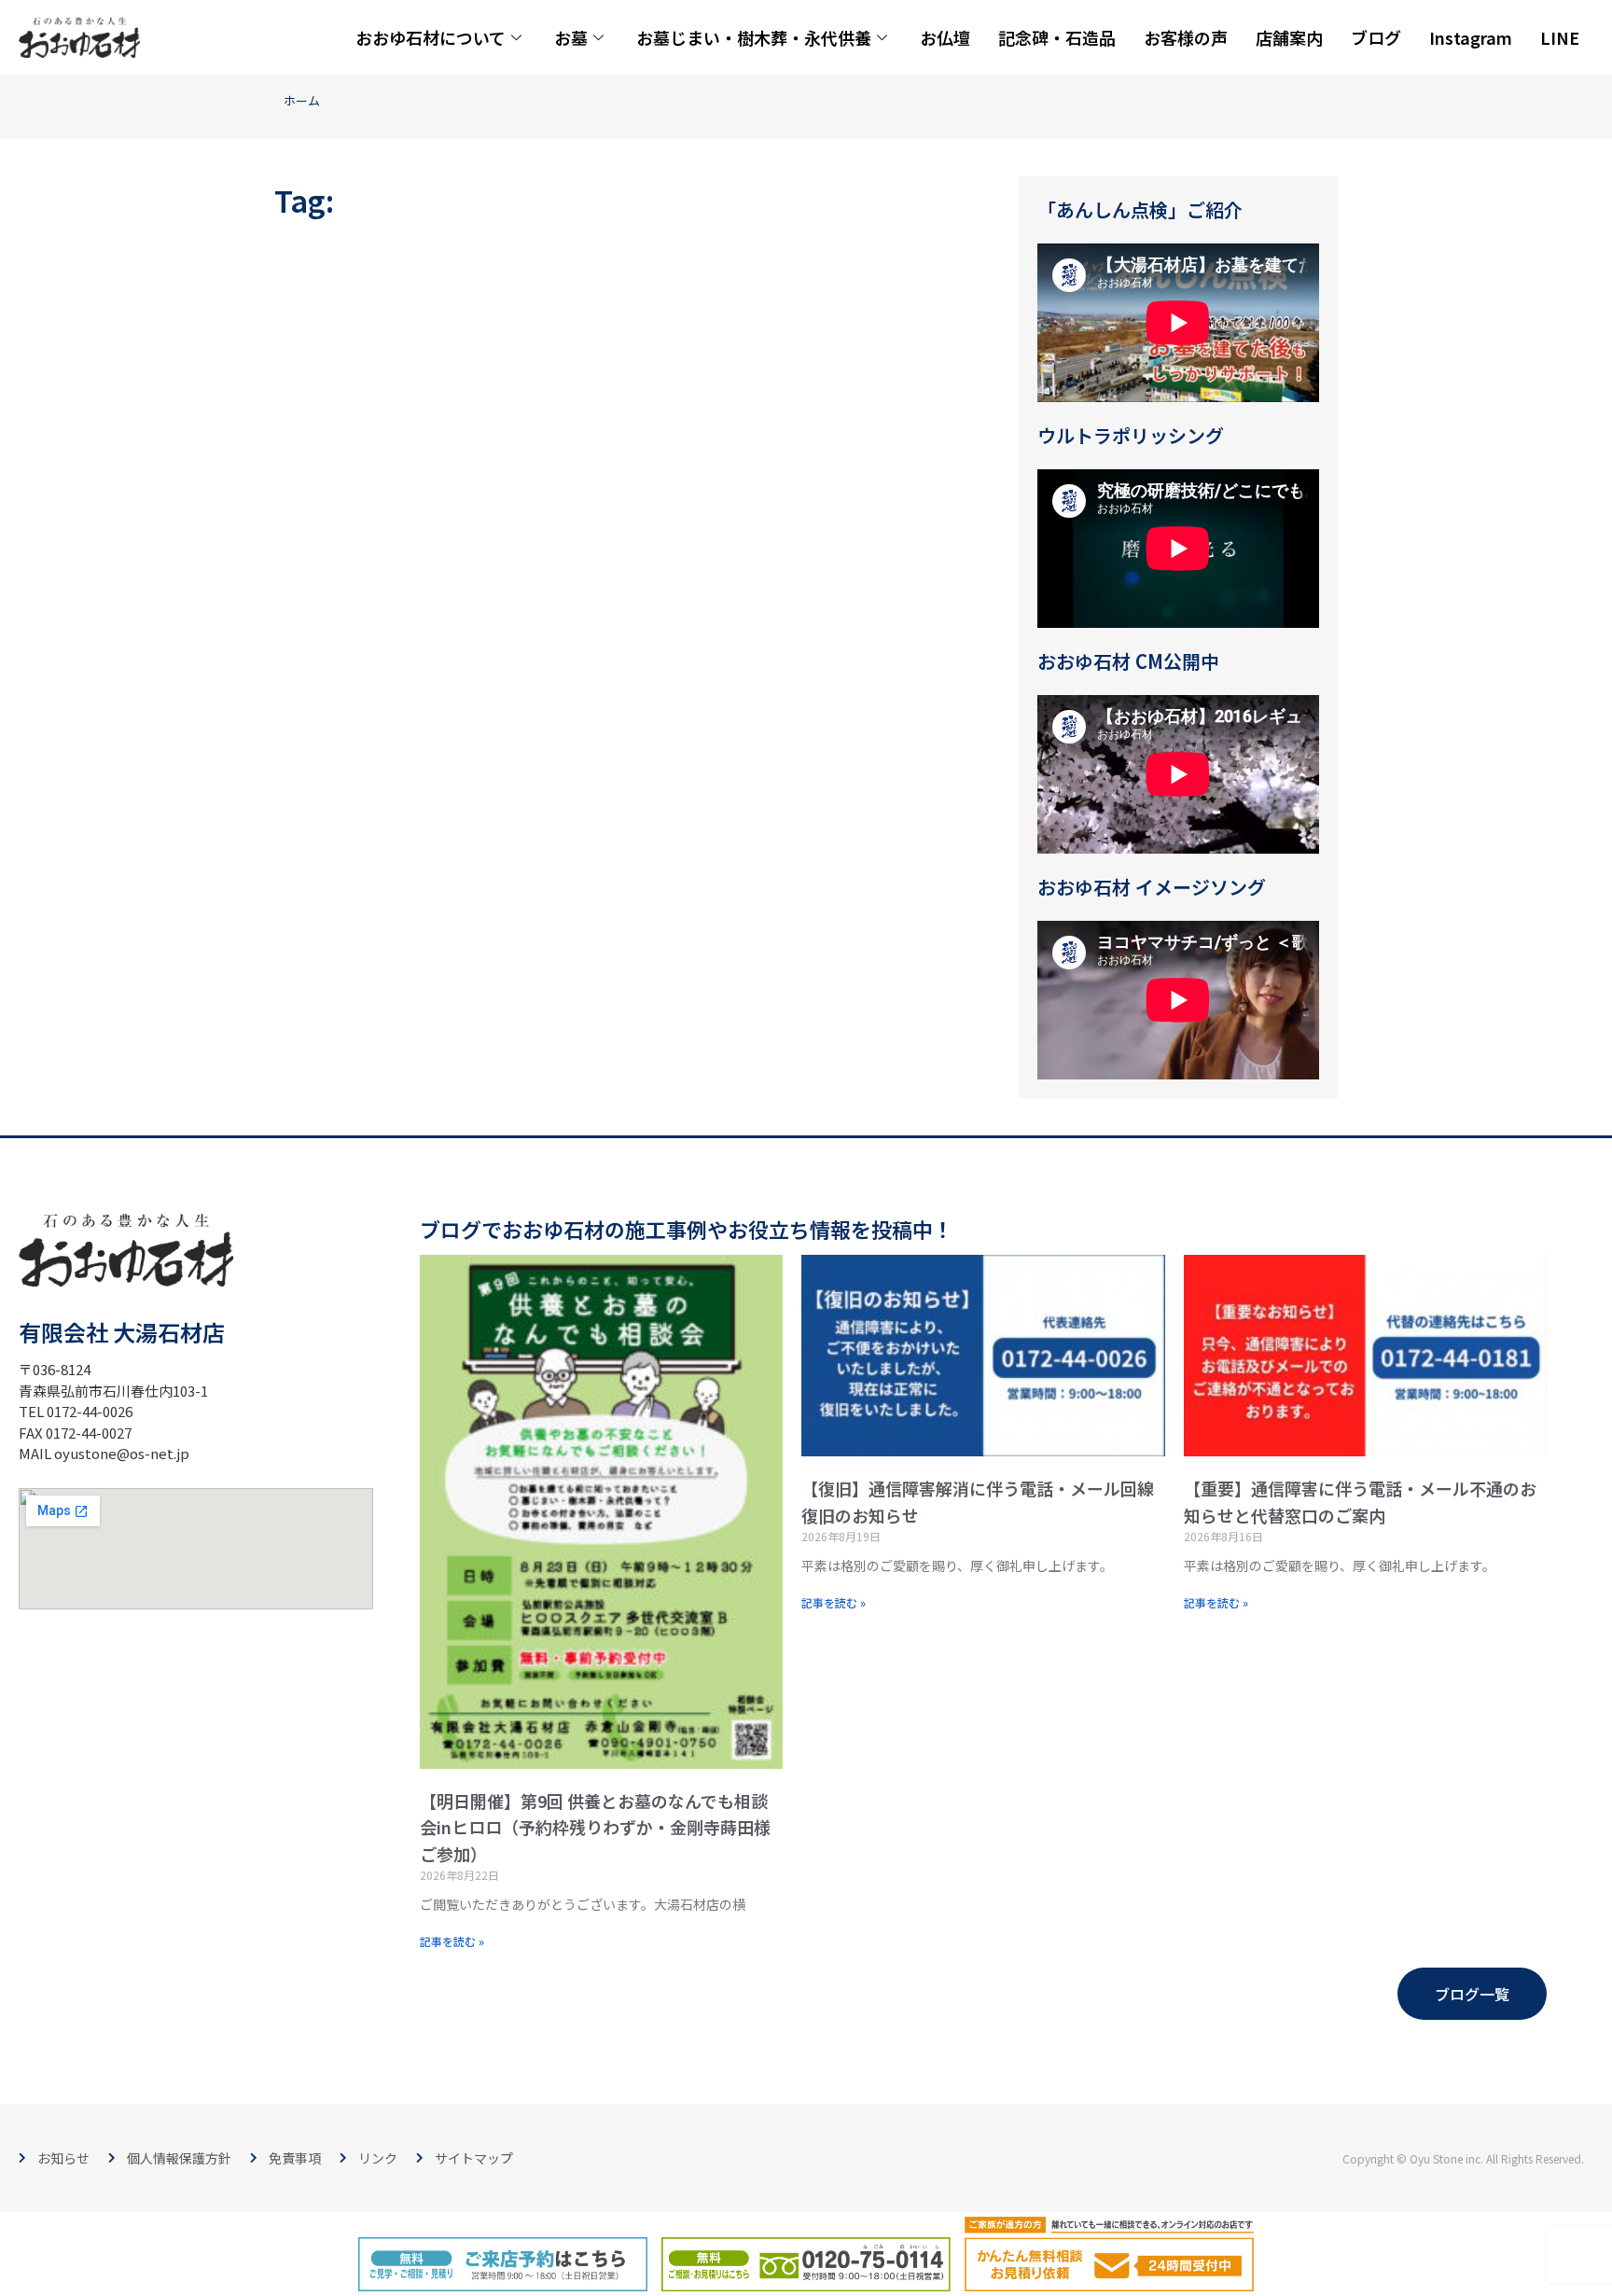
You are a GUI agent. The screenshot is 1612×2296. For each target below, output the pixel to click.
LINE (1560, 37)
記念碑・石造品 (1057, 37)
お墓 (571, 37)
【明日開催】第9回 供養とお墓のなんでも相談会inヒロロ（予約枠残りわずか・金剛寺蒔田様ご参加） (595, 1828)
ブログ (1376, 37)
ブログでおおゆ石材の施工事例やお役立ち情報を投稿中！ (687, 1229)
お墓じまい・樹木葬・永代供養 (754, 37)
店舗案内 (1289, 37)
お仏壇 (945, 37)
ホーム (302, 100)
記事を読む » (452, 1941)
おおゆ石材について (431, 37)
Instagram (1471, 37)
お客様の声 (1186, 37)
